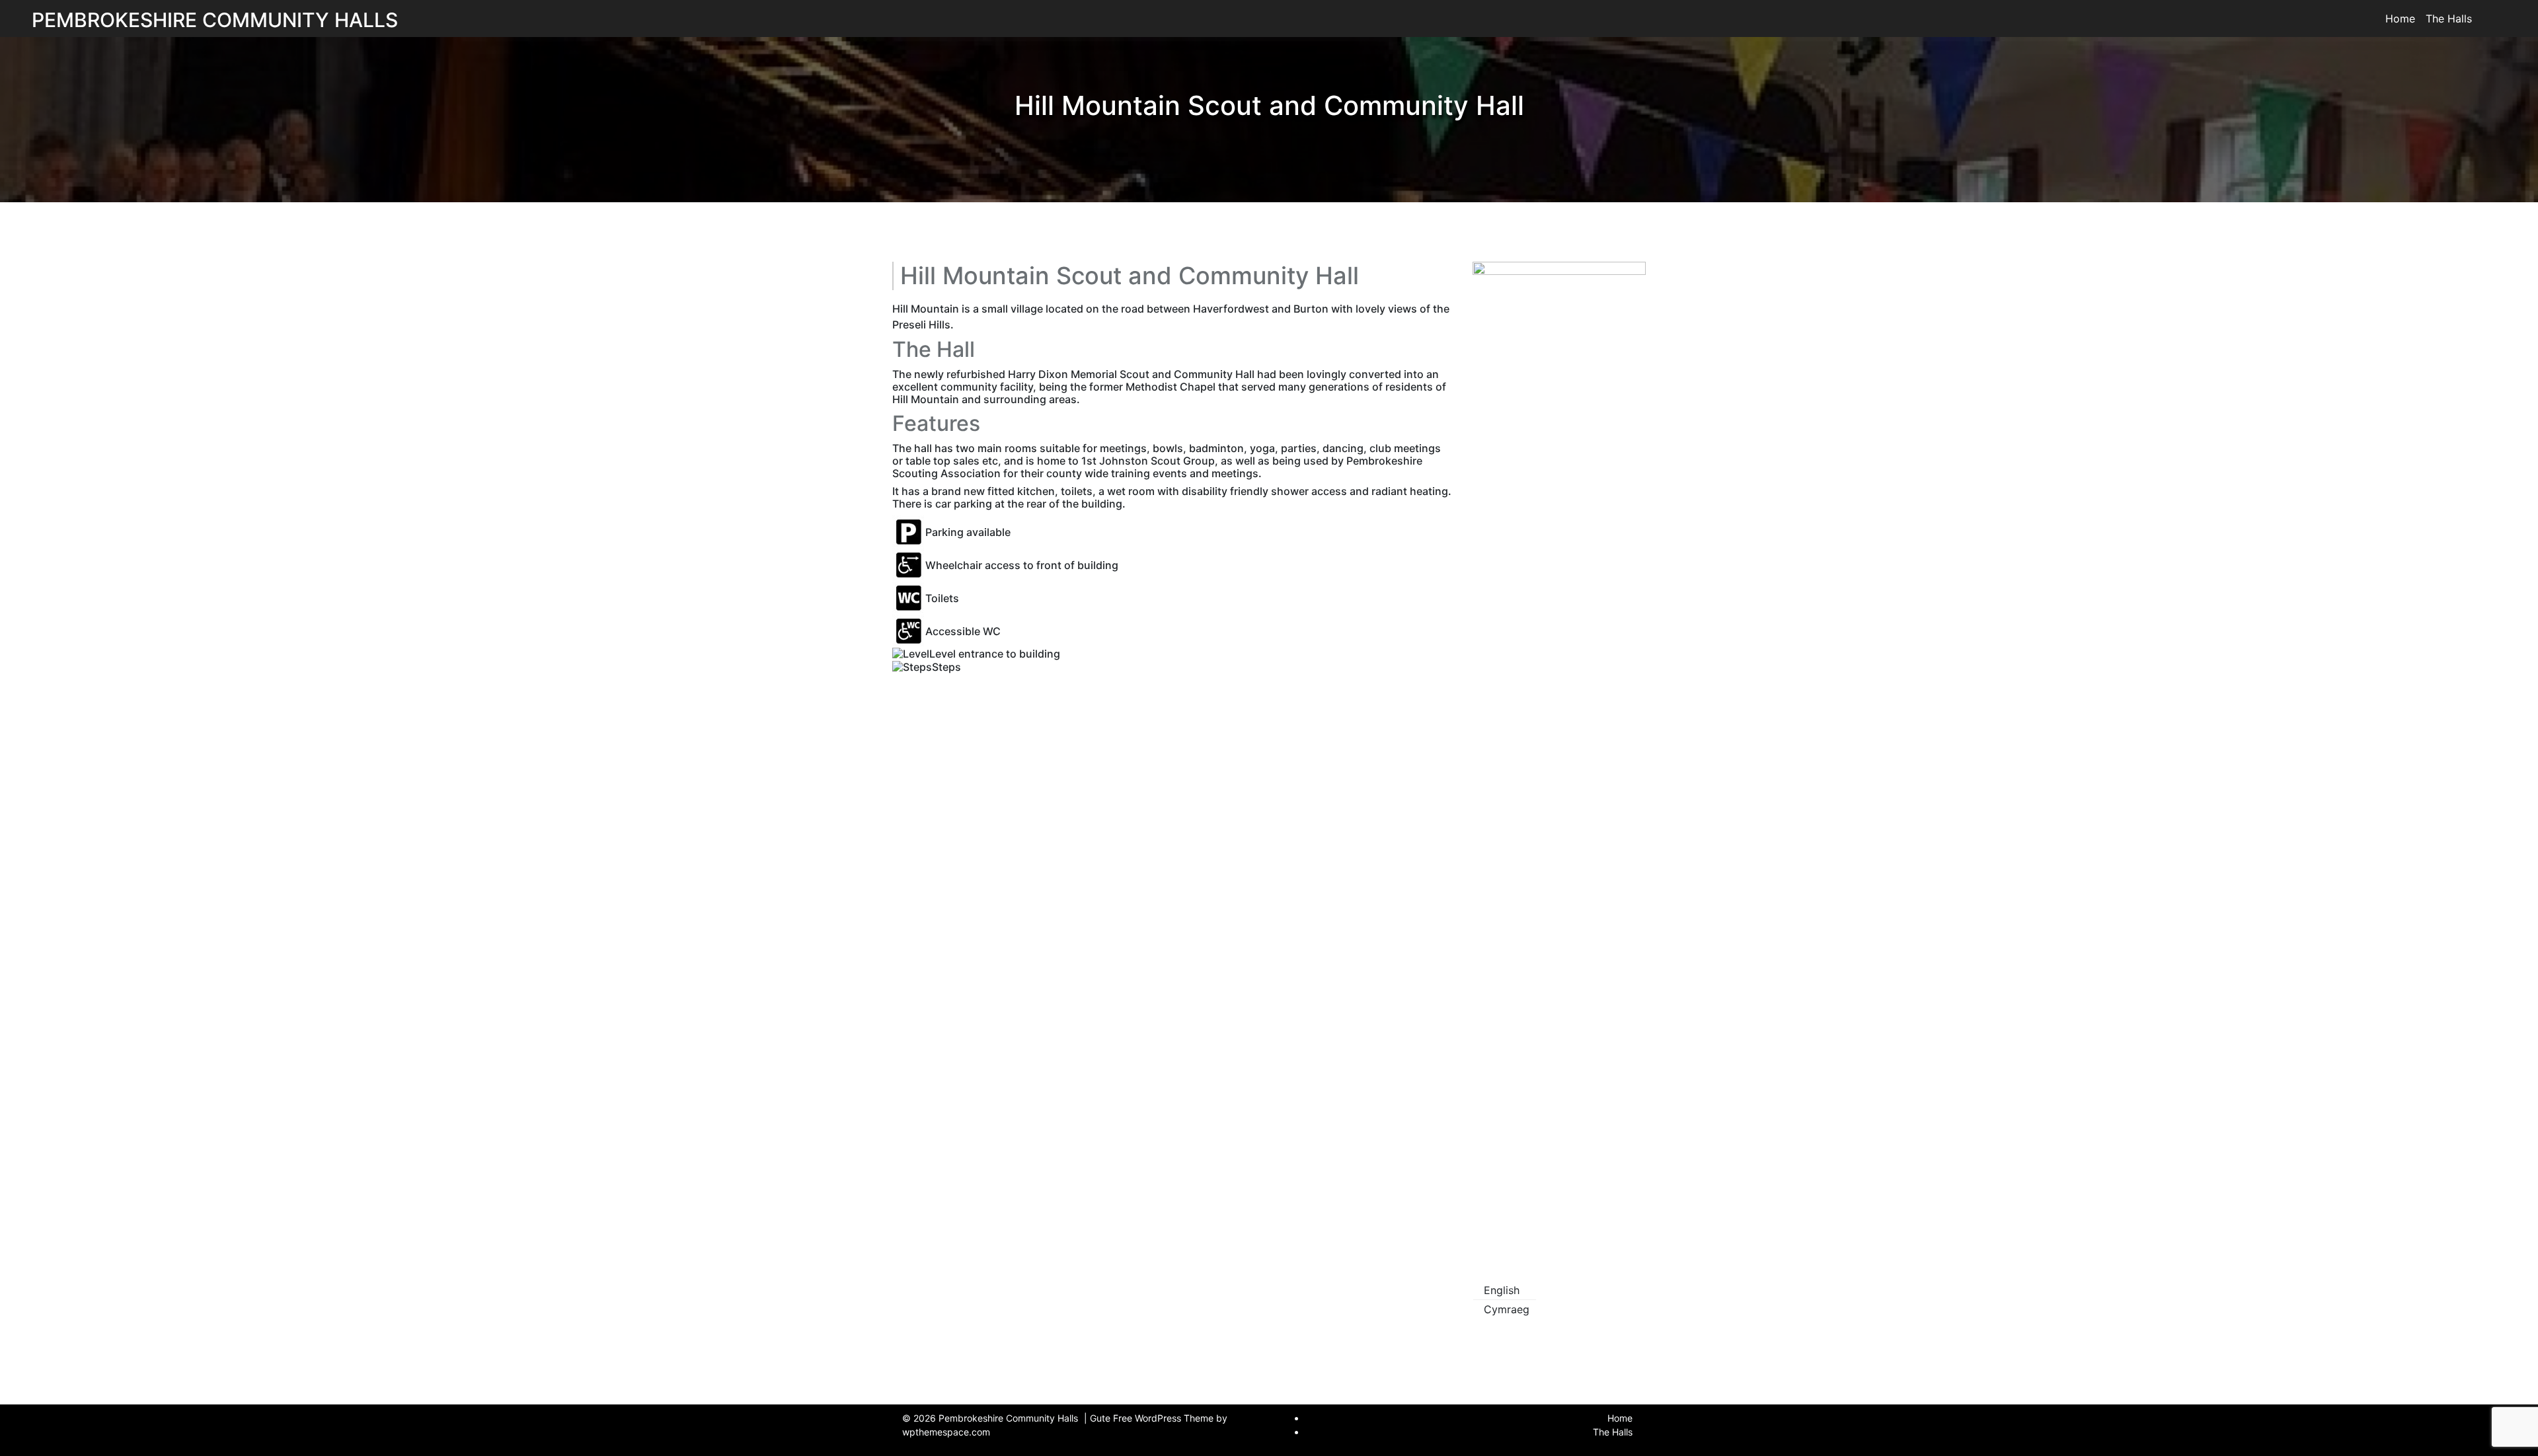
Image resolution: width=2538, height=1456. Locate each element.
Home (2400, 19)
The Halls (2449, 19)
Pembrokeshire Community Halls (215, 20)
